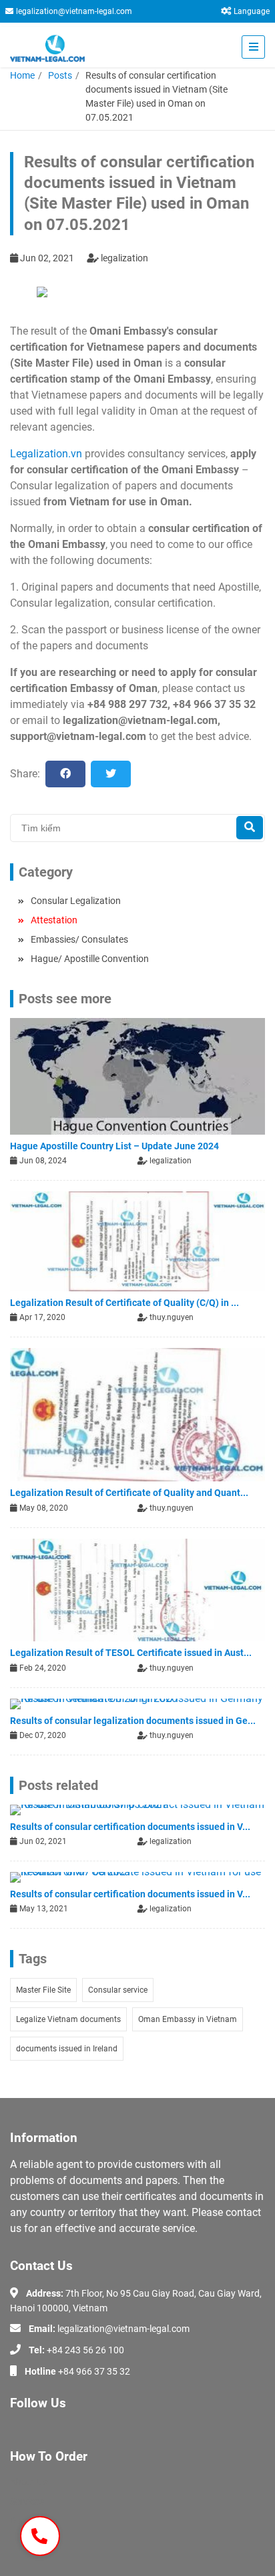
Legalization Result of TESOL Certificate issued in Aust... (131, 1653)
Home (22, 75)
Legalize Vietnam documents (68, 2019)
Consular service (118, 1990)
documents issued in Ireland (67, 2049)
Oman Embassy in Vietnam (188, 2019)
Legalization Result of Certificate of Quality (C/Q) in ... (124, 1303)
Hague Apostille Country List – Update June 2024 (114, 1146)
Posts (60, 75)
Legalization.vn (46, 454)
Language (252, 11)
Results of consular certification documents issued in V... (130, 1827)
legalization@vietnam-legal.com (74, 11)
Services (27, 2501)
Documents (34, 2521)
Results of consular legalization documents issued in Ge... (133, 1721)
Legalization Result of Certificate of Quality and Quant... (129, 1493)
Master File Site (43, 1990)
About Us (29, 2482)
